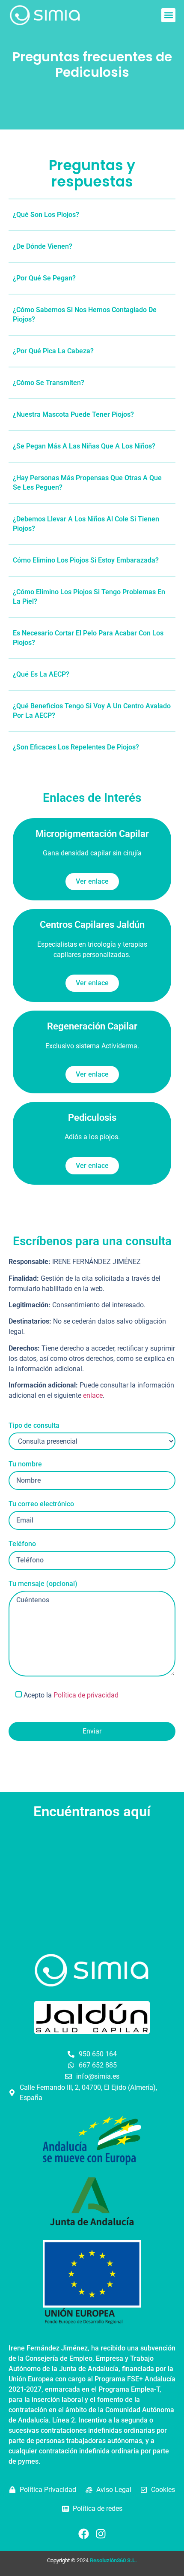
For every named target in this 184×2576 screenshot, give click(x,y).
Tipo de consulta (34, 1426)
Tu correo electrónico (41, 1504)
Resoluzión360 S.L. (113, 2560)
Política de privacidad (86, 1695)
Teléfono (22, 1544)
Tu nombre (25, 1464)
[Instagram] (101, 2534)
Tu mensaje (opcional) (43, 1584)
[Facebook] (83, 2534)
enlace (93, 1395)
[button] (168, 15)
